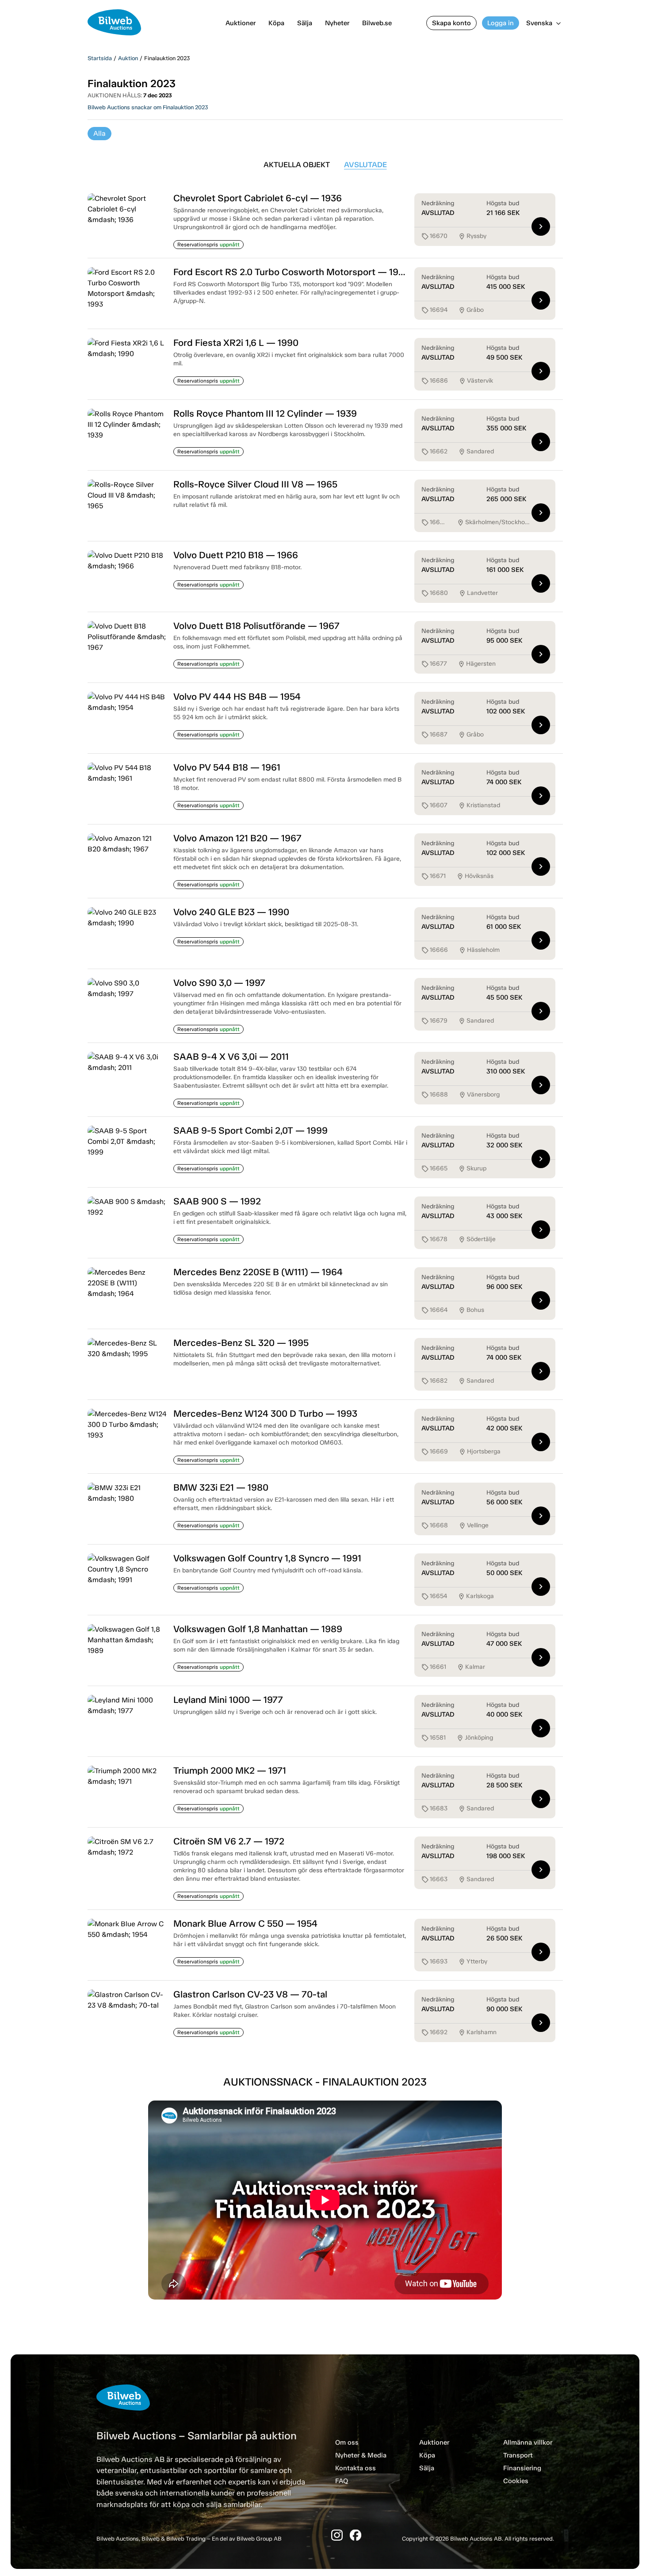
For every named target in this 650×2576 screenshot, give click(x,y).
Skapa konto (451, 23)
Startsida (100, 58)
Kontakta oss (356, 2468)
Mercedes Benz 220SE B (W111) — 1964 (258, 1272)
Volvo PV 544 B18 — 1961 (227, 767)
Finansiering (522, 2468)
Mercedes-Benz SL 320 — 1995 (241, 1343)
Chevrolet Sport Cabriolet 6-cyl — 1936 (258, 198)
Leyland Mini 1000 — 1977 (228, 1700)
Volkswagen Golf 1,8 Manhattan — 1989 (258, 1629)
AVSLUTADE (365, 165)
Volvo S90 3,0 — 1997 (219, 983)
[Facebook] (356, 2535)
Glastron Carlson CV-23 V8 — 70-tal (250, 1994)
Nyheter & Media (361, 2455)
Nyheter (337, 23)
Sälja (305, 23)
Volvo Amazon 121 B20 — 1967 (237, 838)
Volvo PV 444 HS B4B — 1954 (237, 696)
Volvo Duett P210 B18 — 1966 (236, 555)
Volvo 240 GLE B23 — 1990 (231, 912)
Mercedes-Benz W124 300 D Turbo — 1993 (265, 1413)
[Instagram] (337, 2535)
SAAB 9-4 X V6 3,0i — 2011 (231, 1056)
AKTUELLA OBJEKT (297, 165)
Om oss (347, 2442)
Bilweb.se (377, 23)
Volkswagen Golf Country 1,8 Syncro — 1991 (267, 1558)
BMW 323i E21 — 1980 (221, 1487)
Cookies (516, 2481)
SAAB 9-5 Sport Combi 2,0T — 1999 (250, 1130)
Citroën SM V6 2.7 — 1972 (229, 1841)
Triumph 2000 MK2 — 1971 (230, 1770)
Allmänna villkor (528, 2442)
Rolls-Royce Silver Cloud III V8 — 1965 (255, 484)
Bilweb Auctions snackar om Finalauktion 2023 (148, 107)
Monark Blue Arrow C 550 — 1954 (245, 1923)
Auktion (128, 58)
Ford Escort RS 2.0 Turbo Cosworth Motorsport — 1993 (291, 272)
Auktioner (241, 23)
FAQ (342, 2481)
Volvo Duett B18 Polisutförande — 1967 (256, 626)
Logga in (501, 23)
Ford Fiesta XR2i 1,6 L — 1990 (236, 343)
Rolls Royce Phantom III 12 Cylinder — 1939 (265, 413)
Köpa (276, 23)
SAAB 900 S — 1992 (217, 1201)
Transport (518, 2455)
